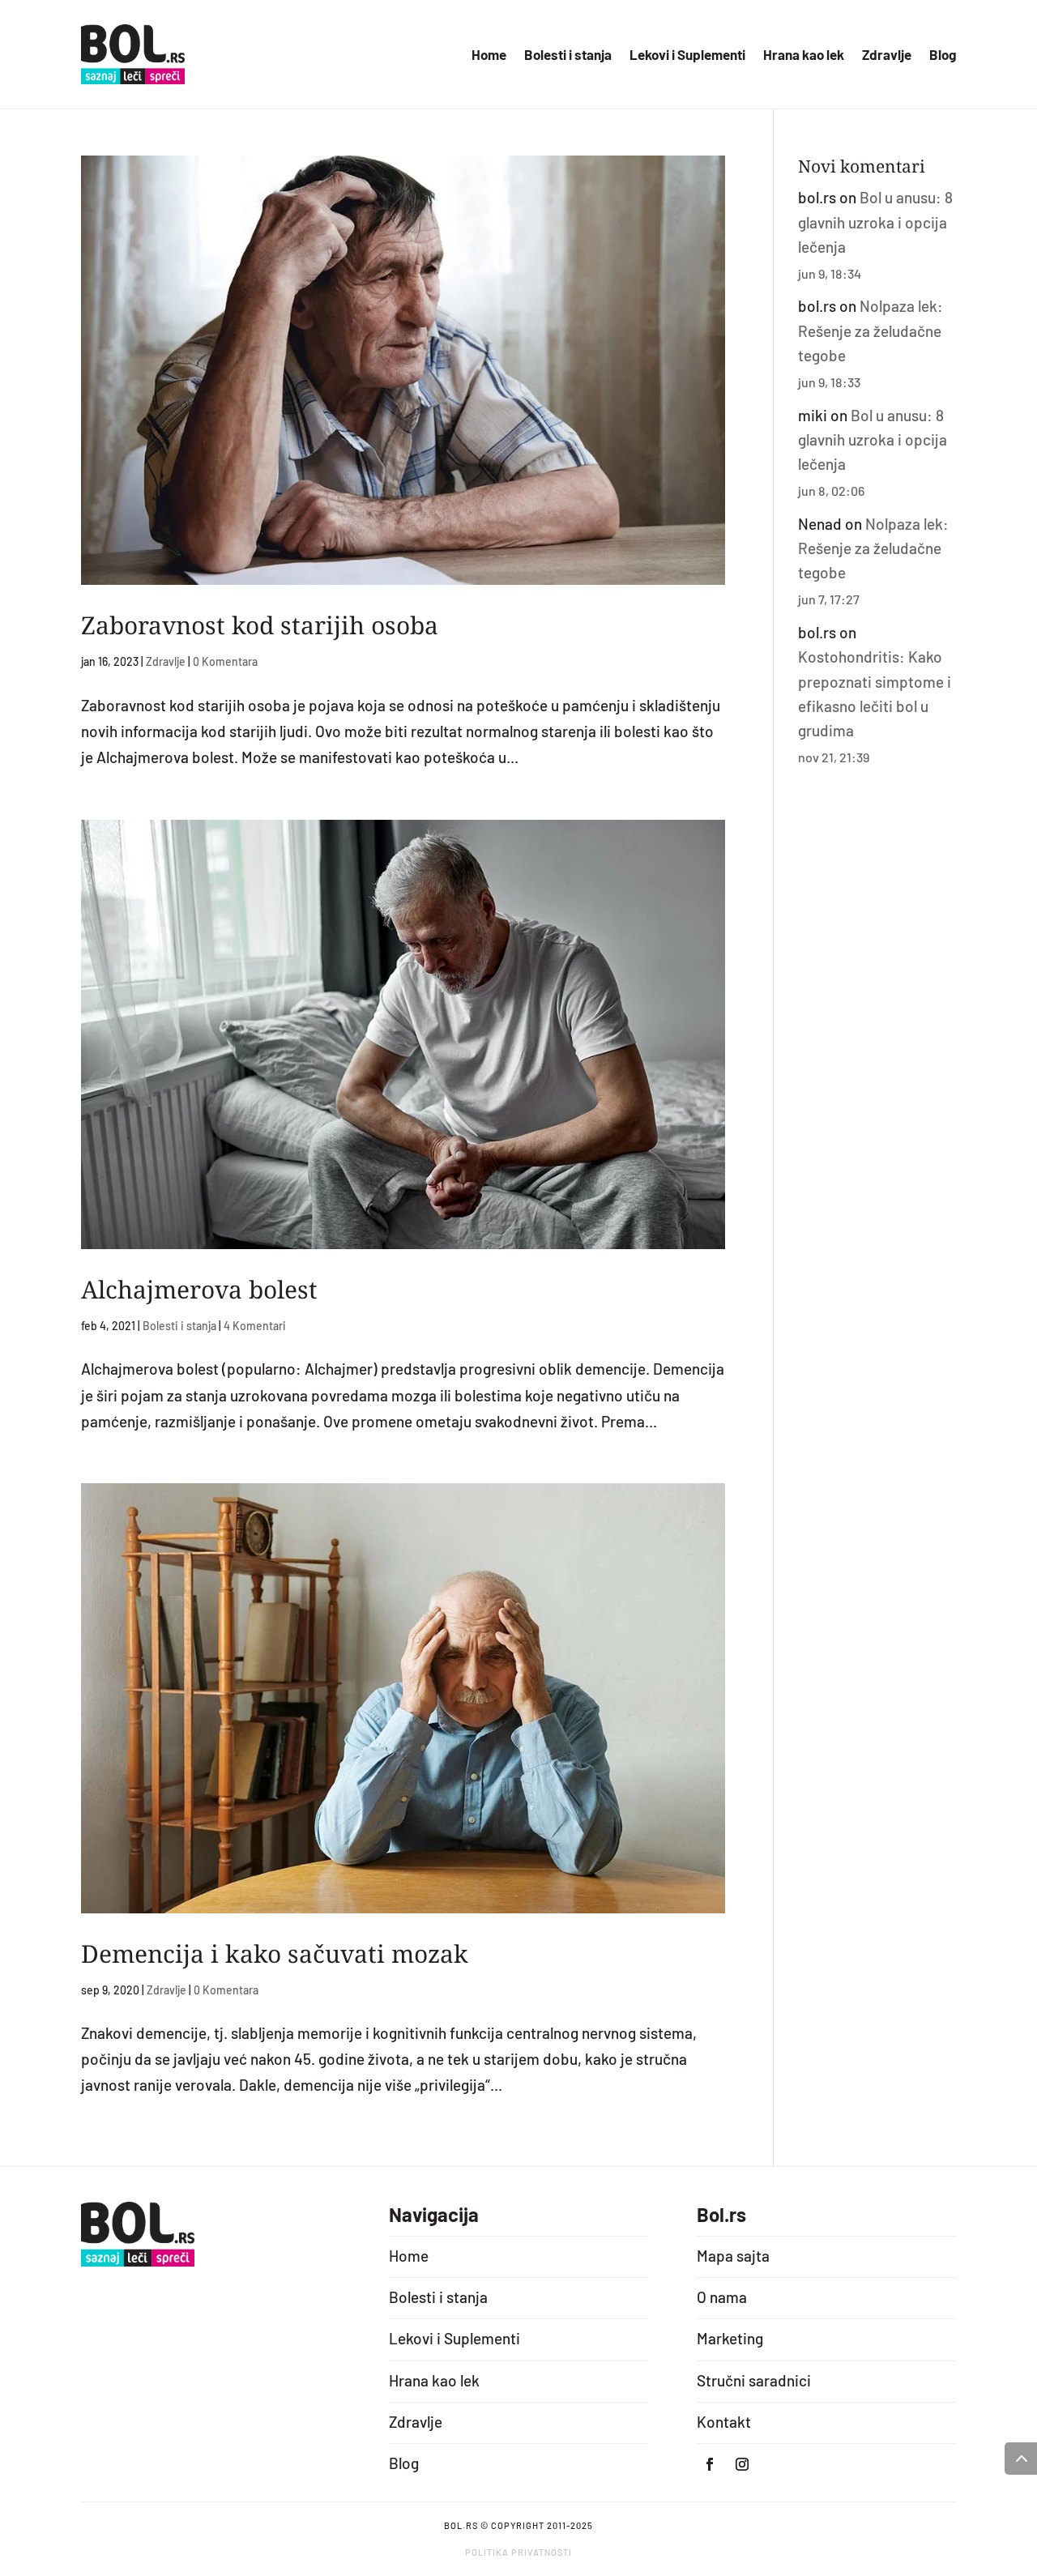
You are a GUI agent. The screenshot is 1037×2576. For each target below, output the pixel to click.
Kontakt (724, 2422)
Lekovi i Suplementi (687, 55)
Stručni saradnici (754, 2380)
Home (489, 55)
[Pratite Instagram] (742, 2464)
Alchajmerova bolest (199, 1289)
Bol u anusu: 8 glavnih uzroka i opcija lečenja (875, 222)
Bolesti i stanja (568, 55)
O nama (722, 2297)
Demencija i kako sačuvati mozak (275, 1953)
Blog (943, 55)
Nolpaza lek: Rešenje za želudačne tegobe (871, 331)
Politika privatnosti (518, 2552)
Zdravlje (887, 55)
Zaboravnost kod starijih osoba (260, 625)
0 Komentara (225, 661)
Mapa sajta (733, 2256)
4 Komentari (255, 1326)
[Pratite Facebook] (710, 2464)
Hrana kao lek (804, 55)
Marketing (730, 2338)
